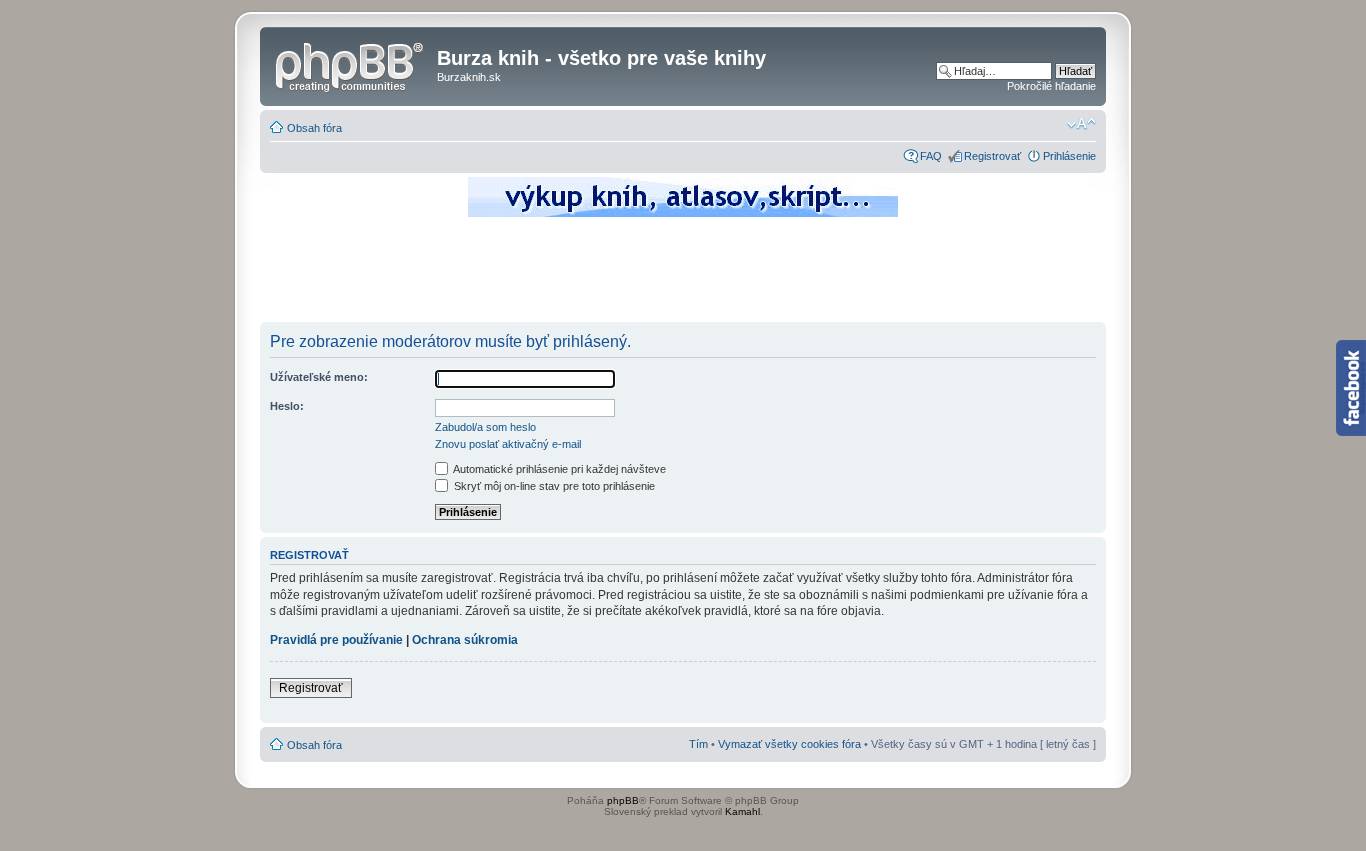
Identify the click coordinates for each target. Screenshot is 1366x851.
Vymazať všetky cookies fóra (789, 744)
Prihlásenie (1069, 156)
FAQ (931, 156)
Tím (698, 744)
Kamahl (742, 811)
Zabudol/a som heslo (485, 427)
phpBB (623, 800)
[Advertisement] (683, 275)
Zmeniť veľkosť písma (1081, 124)
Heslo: (287, 406)
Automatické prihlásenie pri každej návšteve (558, 469)
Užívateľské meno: (319, 377)
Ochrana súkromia (465, 640)
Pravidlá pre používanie (336, 640)
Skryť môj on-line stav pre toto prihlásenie (553, 486)
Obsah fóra (314, 128)
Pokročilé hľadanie (1051, 86)
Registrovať (992, 156)
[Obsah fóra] (351, 64)
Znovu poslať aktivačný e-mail (508, 444)
